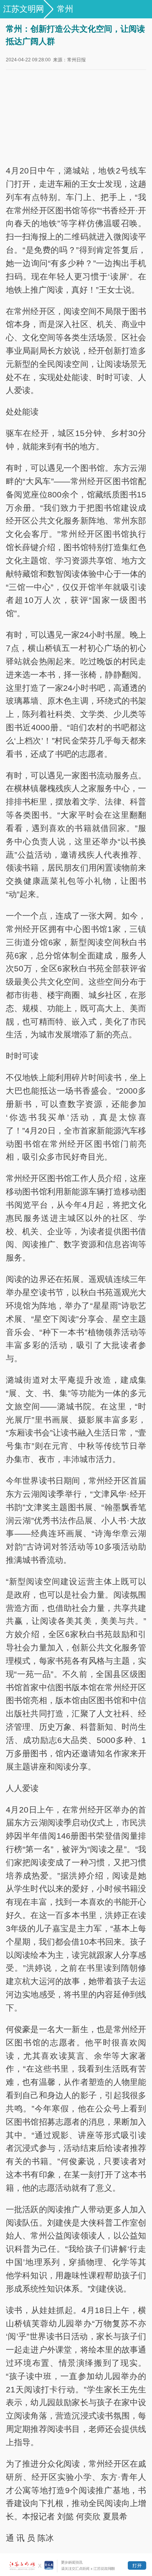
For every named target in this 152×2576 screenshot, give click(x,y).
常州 (65, 9)
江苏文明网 (24, 9)
